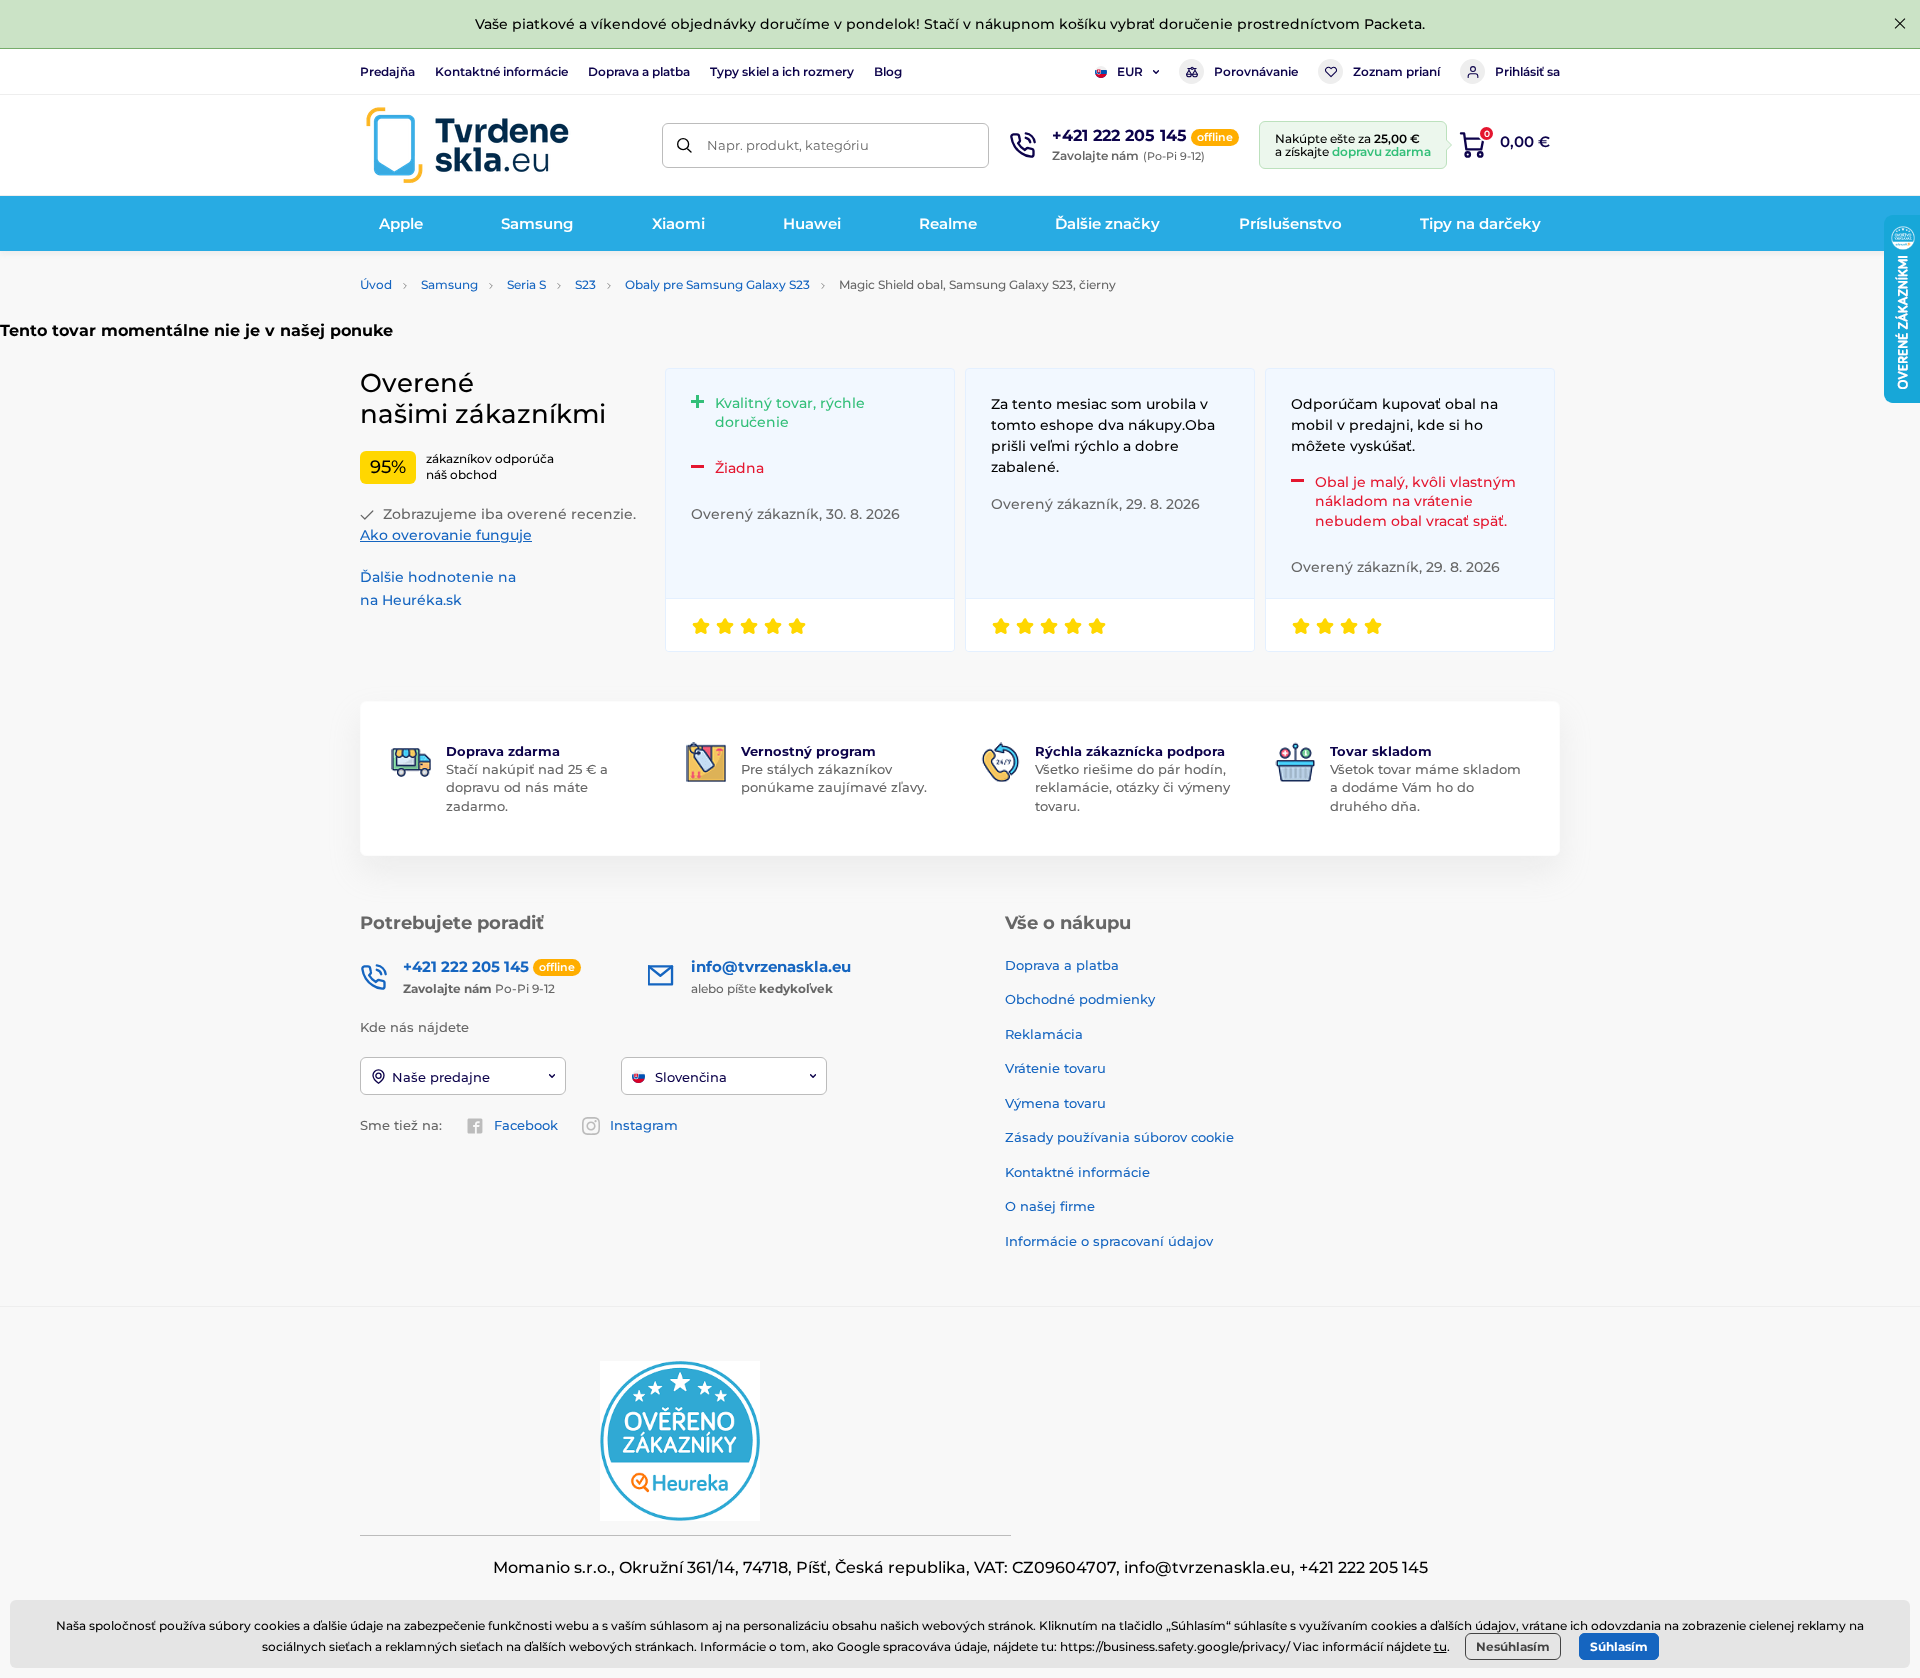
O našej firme (1050, 1206)
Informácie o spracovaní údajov (1109, 1241)
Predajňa (387, 71)
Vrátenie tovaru (1055, 1068)
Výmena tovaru (1055, 1103)
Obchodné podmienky (1080, 999)
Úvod (376, 284)
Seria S (526, 284)
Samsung (449, 284)
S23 (585, 284)
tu (1440, 1646)
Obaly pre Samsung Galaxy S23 (717, 284)
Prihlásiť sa (1527, 71)
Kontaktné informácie (501, 71)
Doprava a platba (639, 71)
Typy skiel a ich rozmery (782, 71)
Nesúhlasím (1513, 1646)
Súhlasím (1619, 1646)
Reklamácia (1044, 1034)
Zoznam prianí (1396, 71)
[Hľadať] (684, 145)
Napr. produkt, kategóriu (788, 145)
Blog (888, 71)
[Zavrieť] (1900, 24)
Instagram (644, 1125)
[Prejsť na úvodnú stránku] (467, 145)
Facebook (526, 1125)
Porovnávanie (1256, 71)
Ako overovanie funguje (446, 535)
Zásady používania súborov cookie (1119, 1137)
